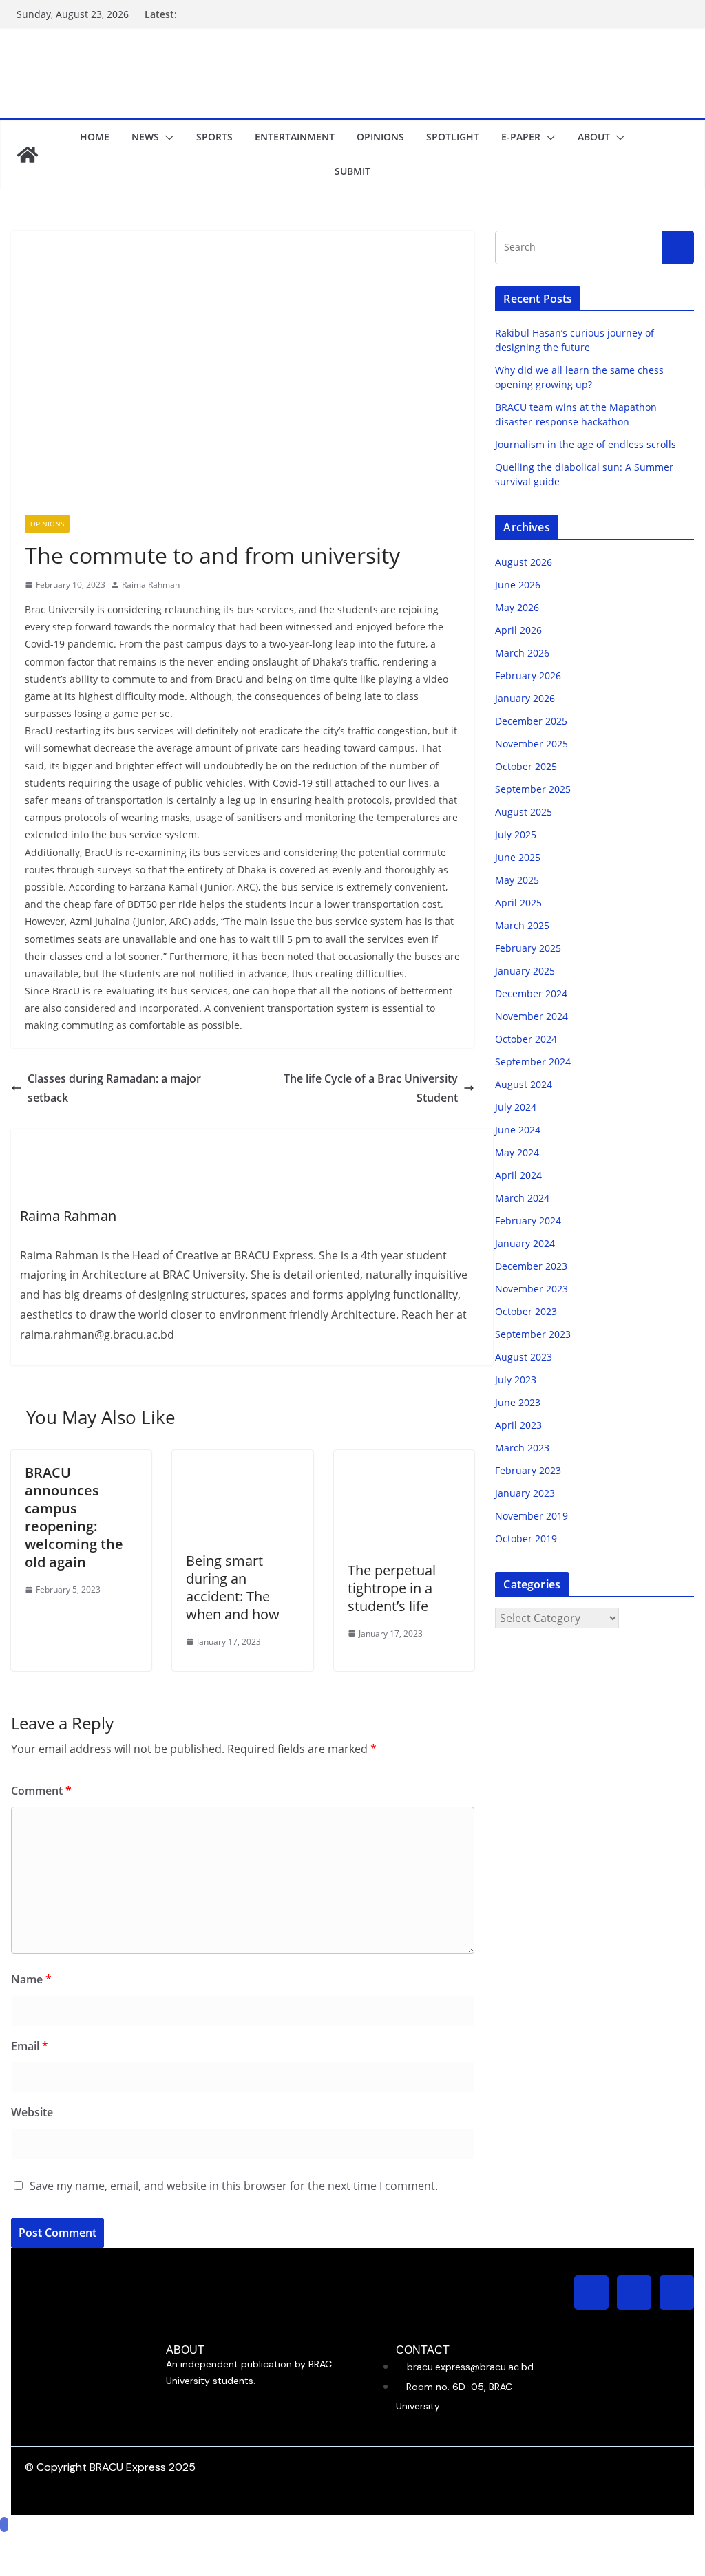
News (145, 137)
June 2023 (518, 1402)
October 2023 (526, 1311)
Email (30, 2046)
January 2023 (525, 1493)
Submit (352, 171)
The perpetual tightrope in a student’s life (392, 1588)
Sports (214, 137)
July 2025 (516, 834)
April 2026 (518, 630)
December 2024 (531, 993)
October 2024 (526, 1039)
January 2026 (525, 698)
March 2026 (522, 653)
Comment (41, 1791)
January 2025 (525, 971)
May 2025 (517, 880)
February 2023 (528, 1470)
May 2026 (517, 607)
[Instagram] (591, 2292)
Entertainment (295, 137)
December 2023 (531, 1266)
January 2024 (525, 1243)
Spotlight (453, 137)
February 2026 (528, 675)
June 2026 (518, 585)
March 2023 (522, 1448)
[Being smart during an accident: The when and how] (242, 1460)
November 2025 (532, 744)
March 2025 (522, 925)
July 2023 (516, 1380)
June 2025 (518, 857)
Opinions (380, 137)
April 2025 (518, 903)
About (594, 137)
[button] (167, 138)
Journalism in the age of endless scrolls (586, 444)
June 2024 (518, 1130)
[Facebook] (634, 2292)
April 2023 (518, 1425)
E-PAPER (521, 137)
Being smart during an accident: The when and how (233, 1587)
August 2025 (524, 812)
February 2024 (528, 1221)
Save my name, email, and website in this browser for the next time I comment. (234, 2186)
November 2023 (532, 1289)
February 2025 (528, 948)
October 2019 (526, 1539)
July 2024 (516, 1107)
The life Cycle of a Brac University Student (371, 1088)
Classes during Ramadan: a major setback (114, 1088)
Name (31, 1979)
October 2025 (526, 766)
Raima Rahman (151, 585)
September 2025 (533, 789)
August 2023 (524, 1357)
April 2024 (518, 1175)
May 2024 (517, 1152)
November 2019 (532, 1516)
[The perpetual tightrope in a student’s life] (404, 1460)
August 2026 (524, 562)
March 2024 (522, 1198)
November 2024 (532, 1016)
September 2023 (533, 1334)
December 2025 (531, 721)
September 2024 (533, 1062)
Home (95, 137)
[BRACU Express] (28, 155)
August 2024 (524, 1084)
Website (32, 2112)
